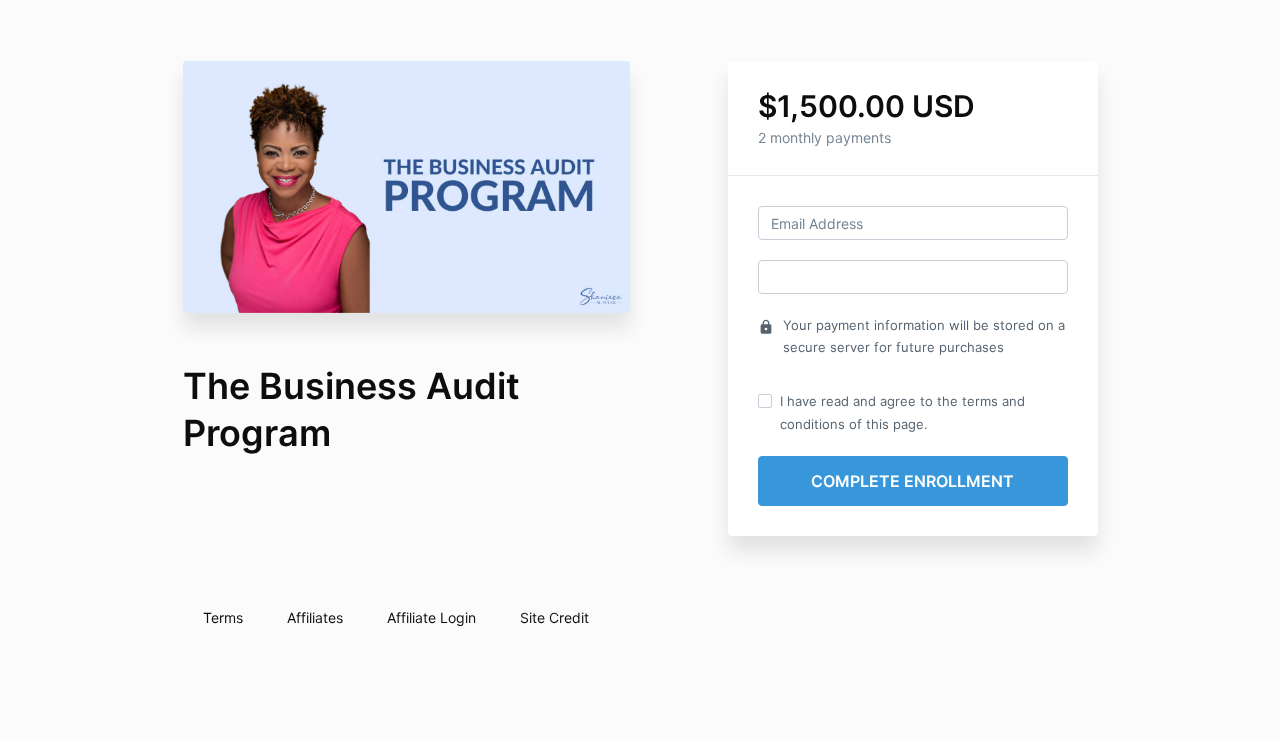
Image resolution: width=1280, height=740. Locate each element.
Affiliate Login (431, 617)
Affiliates (315, 617)
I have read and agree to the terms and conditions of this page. (902, 412)
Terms (223, 617)
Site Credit (554, 617)
